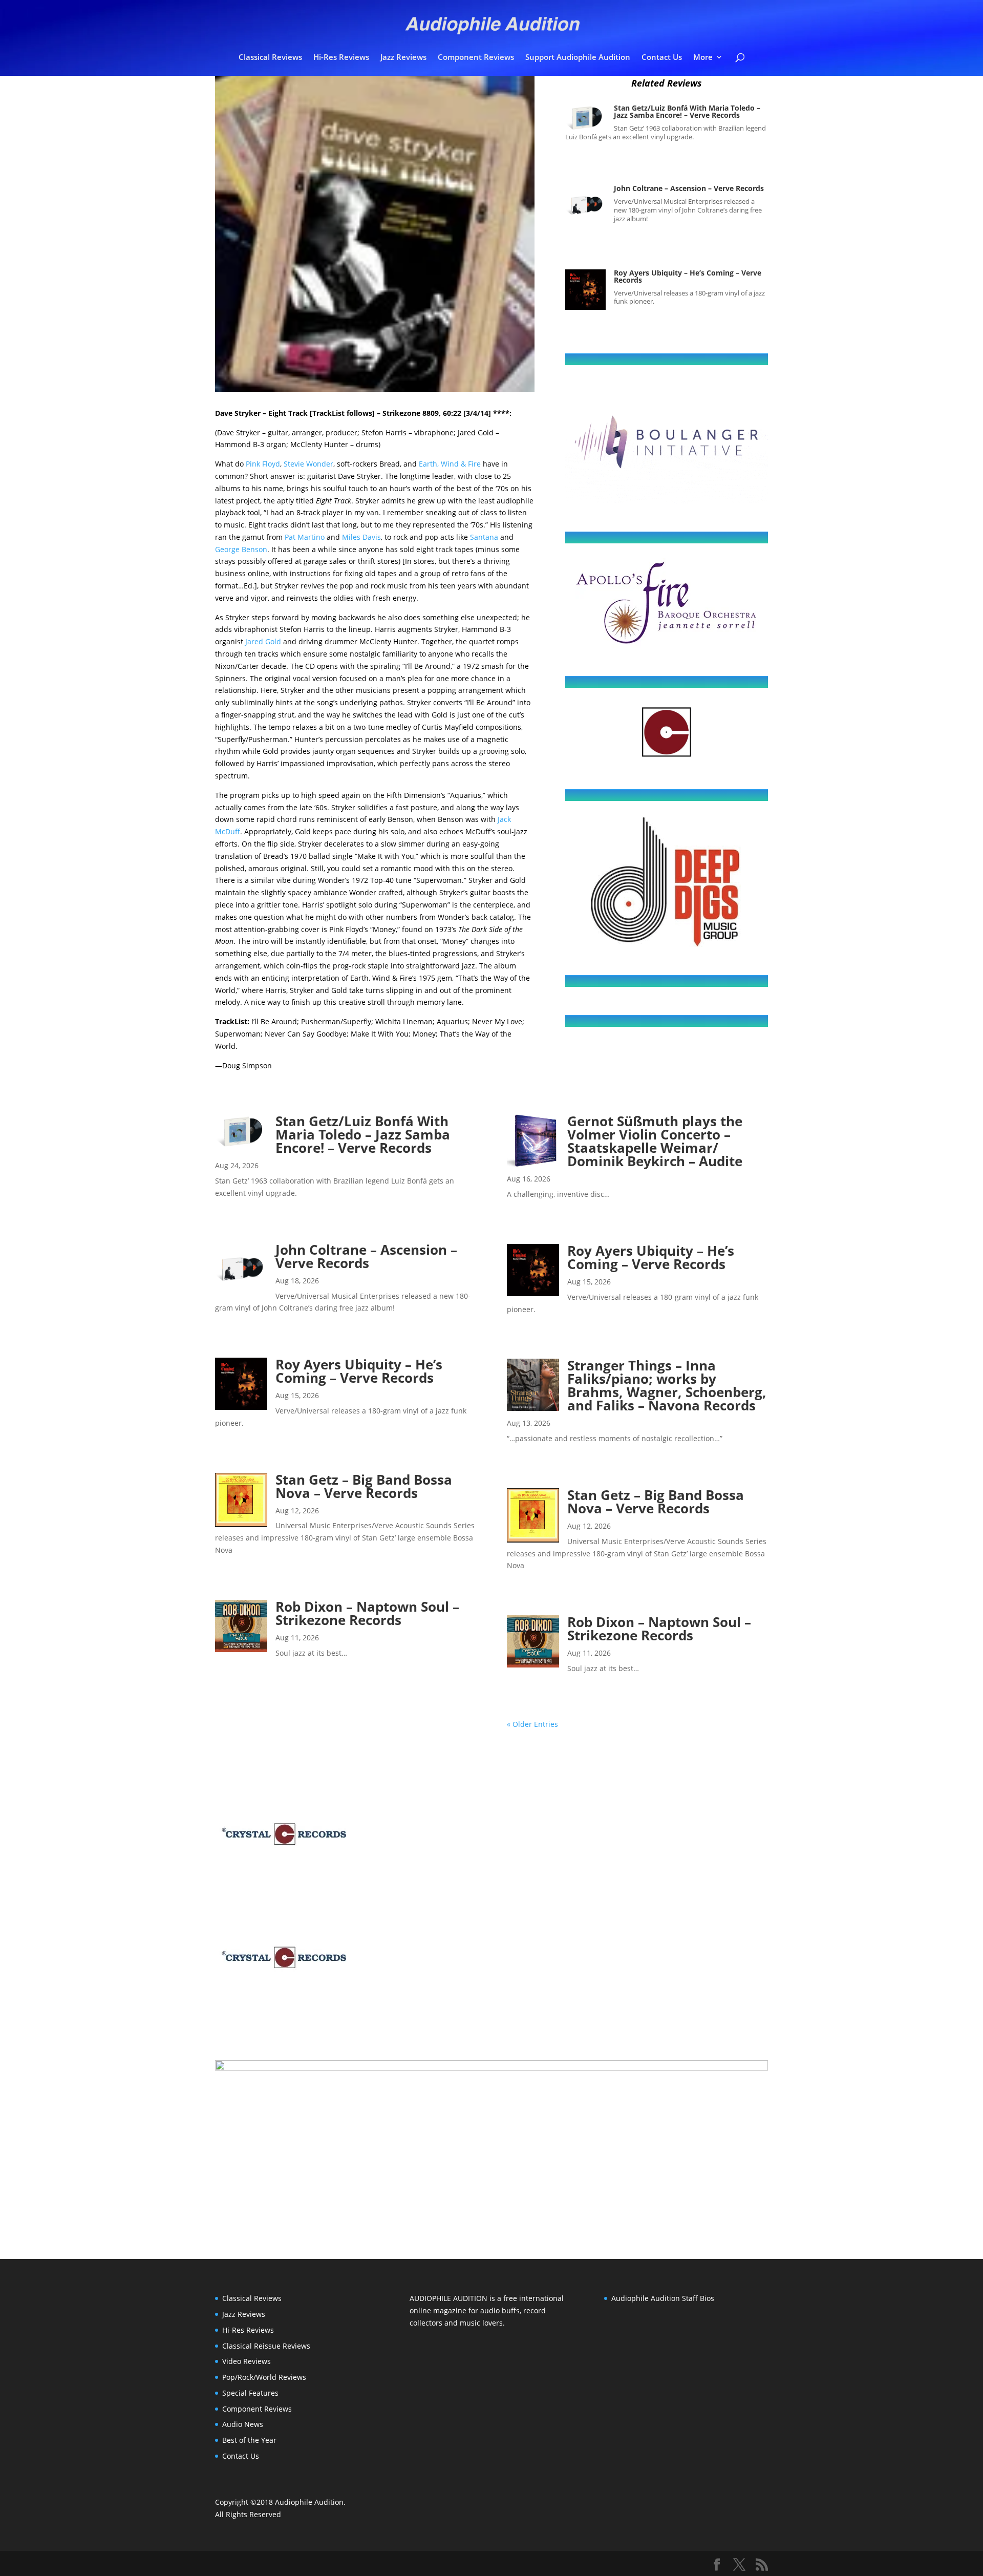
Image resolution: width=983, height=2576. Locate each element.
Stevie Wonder (308, 464)
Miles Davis (361, 537)
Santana (484, 537)
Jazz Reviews (403, 58)
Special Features (250, 2393)
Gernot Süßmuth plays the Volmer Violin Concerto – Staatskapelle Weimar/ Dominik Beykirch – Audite (655, 1141)
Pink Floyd (263, 464)
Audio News (243, 2424)
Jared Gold (263, 641)
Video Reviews (247, 2361)
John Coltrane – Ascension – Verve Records (689, 188)
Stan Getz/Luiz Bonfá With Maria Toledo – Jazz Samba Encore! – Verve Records (687, 111)
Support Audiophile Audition (578, 58)
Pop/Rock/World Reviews (264, 2377)
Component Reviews (476, 58)
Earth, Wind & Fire (450, 464)
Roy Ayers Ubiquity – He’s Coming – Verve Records (688, 276)
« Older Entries (532, 1724)
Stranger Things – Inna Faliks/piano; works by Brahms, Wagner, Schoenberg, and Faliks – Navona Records (667, 1385)
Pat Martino (305, 537)
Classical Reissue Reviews (266, 2346)
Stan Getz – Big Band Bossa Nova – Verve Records (364, 1486)
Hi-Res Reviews (341, 58)
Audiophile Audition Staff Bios (663, 2298)
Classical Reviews (270, 58)
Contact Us (662, 58)
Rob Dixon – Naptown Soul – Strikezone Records (367, 1613)
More (703, 58)
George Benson (241, 549)
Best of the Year (249, 2440)
